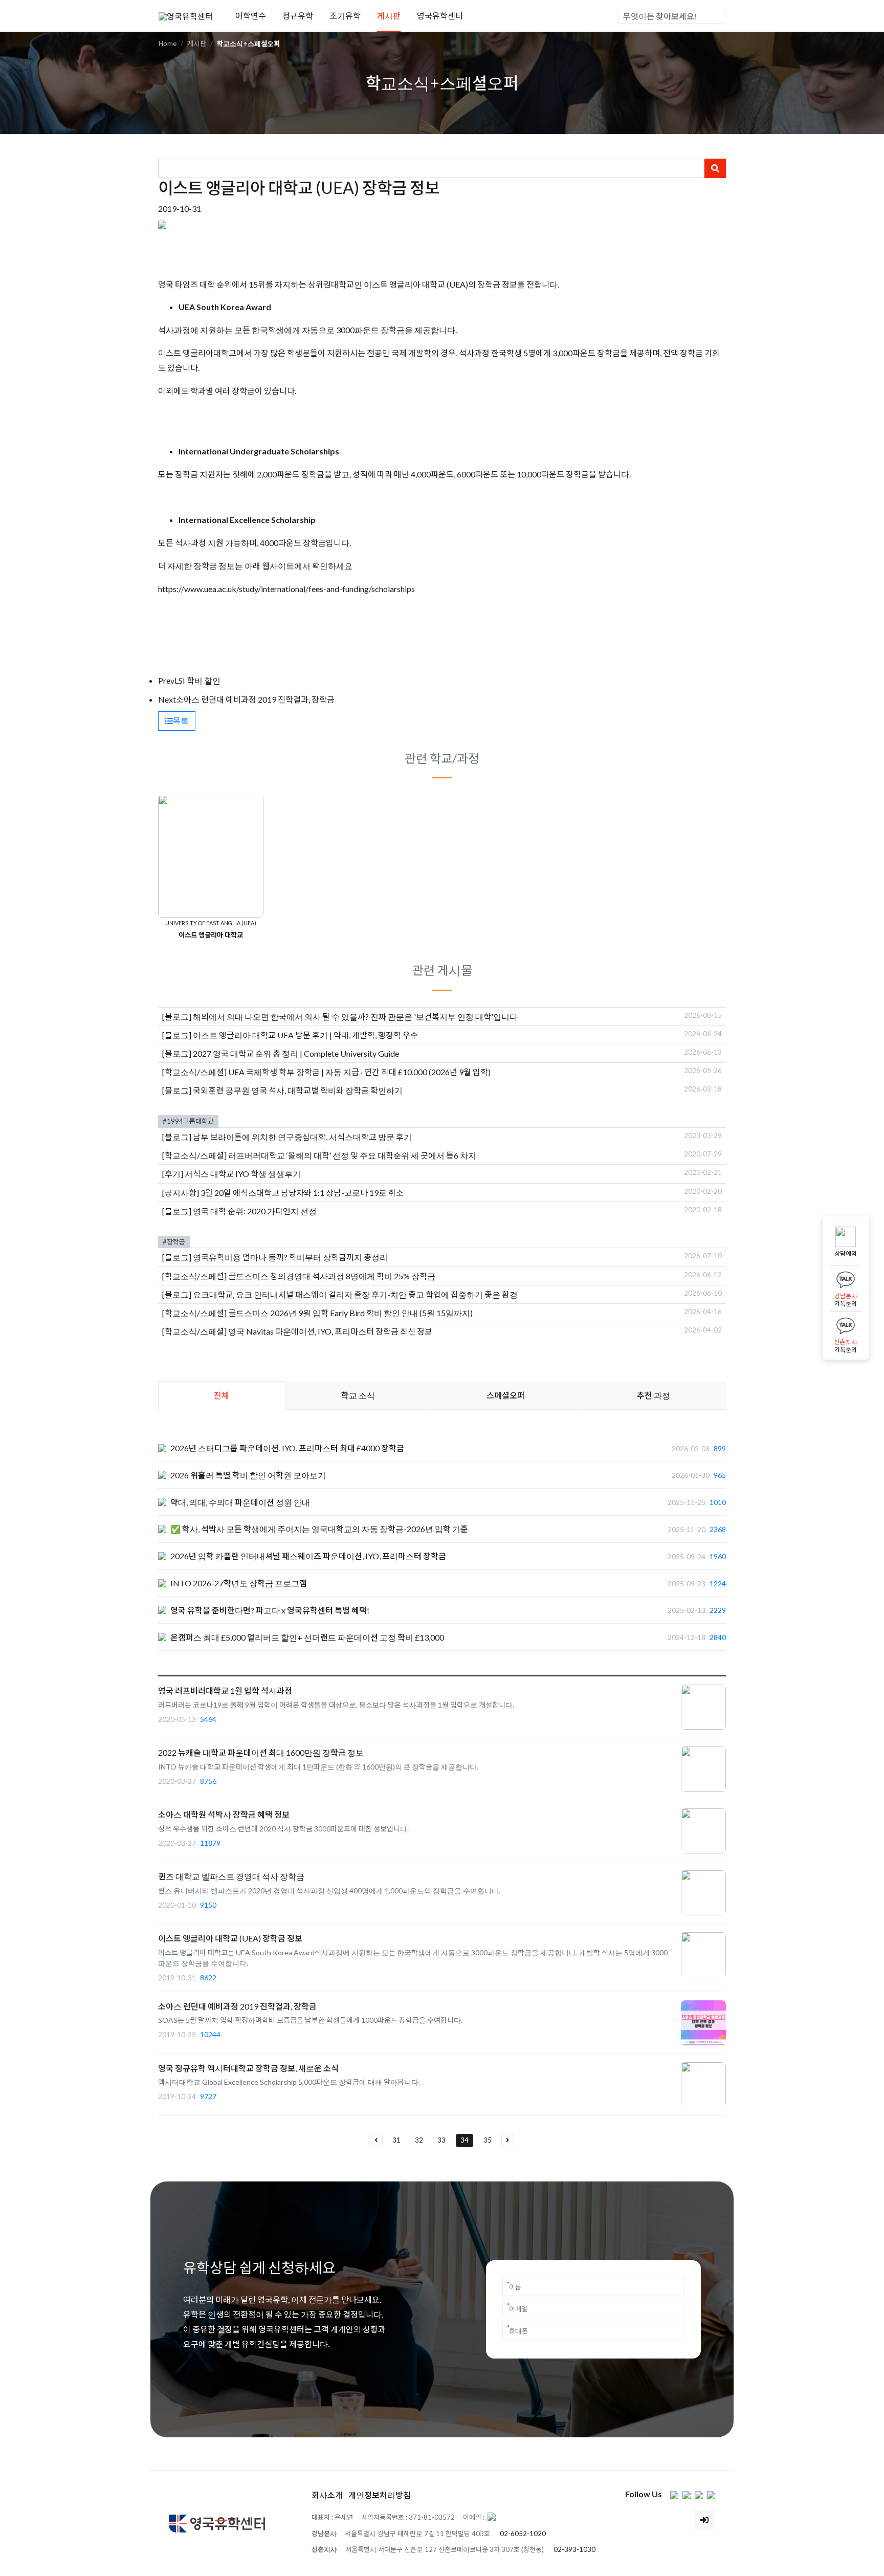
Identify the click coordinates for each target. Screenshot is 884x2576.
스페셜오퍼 (506, 1395)
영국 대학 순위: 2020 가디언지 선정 (255, 1211)
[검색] (717, 16)
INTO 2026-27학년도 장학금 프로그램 (239, 1583)
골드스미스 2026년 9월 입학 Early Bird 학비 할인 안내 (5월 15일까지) (350, 1313)
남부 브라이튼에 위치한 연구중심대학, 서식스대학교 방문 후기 (302, 1137)
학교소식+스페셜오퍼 (248, 43)
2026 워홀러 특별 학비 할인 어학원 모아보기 (248, 1475)
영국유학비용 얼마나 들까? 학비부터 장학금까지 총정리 (290, 1257)
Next (167, 699)
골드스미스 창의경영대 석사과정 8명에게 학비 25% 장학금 (332, 1276)
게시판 (389, 16)
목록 (181, 721)
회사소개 (327, 2495)
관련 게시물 (442, 970)
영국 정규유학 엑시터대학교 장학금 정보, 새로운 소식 (248, 2068)
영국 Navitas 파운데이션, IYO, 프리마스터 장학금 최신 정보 (330, 1331)
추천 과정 (654, 1395)
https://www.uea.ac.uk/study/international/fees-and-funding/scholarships (286, 589)
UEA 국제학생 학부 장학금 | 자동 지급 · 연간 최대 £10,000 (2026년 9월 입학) (359, 1072)
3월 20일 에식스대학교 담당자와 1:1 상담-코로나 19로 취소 (302, 1193)
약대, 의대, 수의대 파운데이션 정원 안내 (240, 1502)
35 (488, 2140)
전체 (222, 1395)
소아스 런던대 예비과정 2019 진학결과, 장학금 (255, 699)
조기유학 (345, 16)
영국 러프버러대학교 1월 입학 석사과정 (225, 1690)
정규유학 (298, 16)
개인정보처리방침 (380, 2495)
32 (419, 2140)
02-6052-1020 (523, 2534)
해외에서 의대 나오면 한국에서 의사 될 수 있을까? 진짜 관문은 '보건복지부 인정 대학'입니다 (355, 1017)
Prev (166, 680)
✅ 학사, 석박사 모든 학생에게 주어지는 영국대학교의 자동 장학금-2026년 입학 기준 (319, 1529)
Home (168, 43)
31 (396, 2140)
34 (465, 2140)
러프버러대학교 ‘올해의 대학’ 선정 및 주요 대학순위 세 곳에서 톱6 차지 (352, 1155)
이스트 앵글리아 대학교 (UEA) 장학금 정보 (230, 1938)
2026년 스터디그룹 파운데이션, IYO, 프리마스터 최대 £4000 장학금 (287, 1448)
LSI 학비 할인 (197, 680)
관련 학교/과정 (442, 758)
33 (441, 2140)
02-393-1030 (574, 2549)
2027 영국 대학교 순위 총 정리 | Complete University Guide (296, 1053)
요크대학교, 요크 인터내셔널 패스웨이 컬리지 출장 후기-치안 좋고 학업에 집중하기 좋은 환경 (355, 1294)
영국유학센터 (440, 16)
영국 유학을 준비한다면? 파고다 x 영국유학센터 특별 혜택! (270, 1610)
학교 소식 (358, 1395)
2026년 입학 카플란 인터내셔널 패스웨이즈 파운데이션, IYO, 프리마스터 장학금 (308, 1556)
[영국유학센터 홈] (186, 15)
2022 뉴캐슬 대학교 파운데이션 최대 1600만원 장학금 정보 (261, 1752)
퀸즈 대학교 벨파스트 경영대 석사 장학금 (231, 1876)
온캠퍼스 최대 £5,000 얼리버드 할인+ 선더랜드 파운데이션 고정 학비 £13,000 (307, 1637)
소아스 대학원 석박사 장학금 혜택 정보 (224, 1814)
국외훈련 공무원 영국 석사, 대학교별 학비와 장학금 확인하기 (298, 1090)
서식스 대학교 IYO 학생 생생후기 (243, 1174)
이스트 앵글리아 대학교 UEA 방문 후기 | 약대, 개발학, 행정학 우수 (305, 1035)
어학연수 (251, 16)
